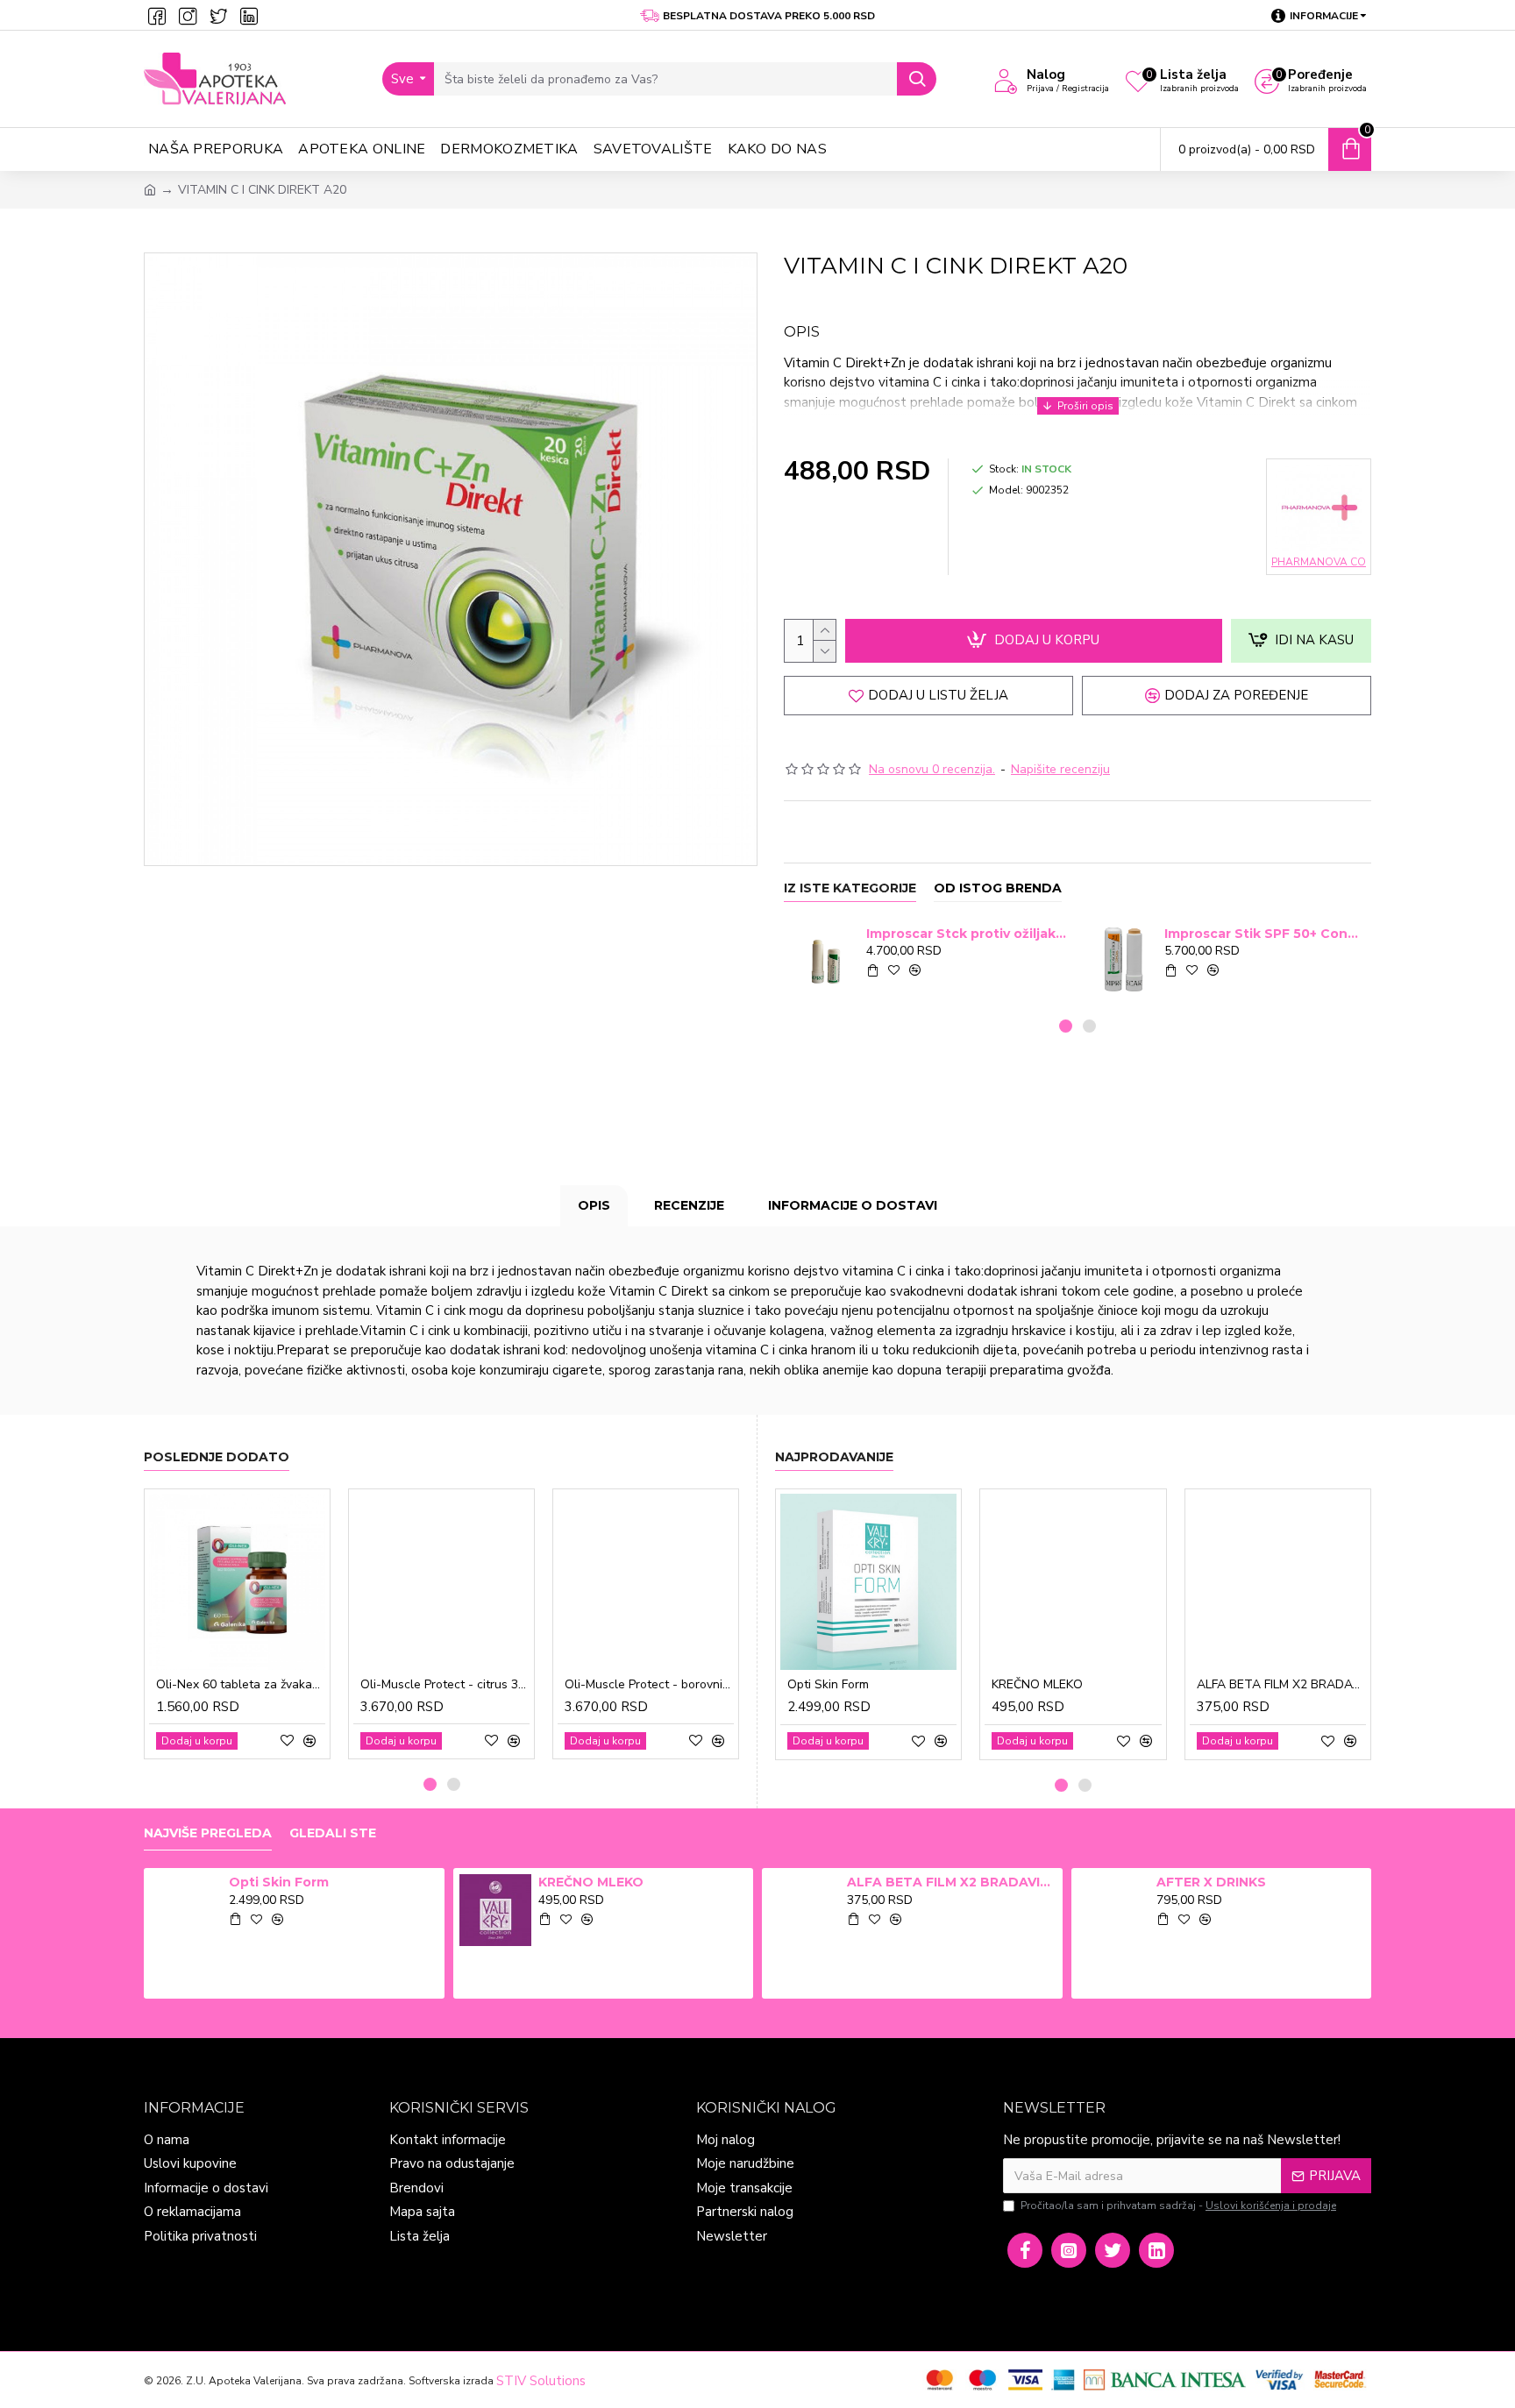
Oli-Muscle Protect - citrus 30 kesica (445, 1685)
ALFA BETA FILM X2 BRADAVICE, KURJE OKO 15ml (1281, 1685)
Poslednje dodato (217, 1457)
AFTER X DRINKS (1211, 1882)
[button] (1066, 1026)
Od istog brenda (998, 888)
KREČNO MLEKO (1037, 1685)
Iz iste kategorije (850, 888)
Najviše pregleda (208, 1833)
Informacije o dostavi (853, 1205)
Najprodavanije (834, 1457)
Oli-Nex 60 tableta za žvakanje (241, 1685)
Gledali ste (333, 1833)
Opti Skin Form (828, 1685)
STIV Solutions (541, 2381)
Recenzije (689, 1205)
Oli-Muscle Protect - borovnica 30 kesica (649, 1685)
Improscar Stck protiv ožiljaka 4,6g (967, 934)
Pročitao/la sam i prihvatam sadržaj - (1178, 2206)
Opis (594, 1205)
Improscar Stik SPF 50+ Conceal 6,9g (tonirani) (1265, 934)
